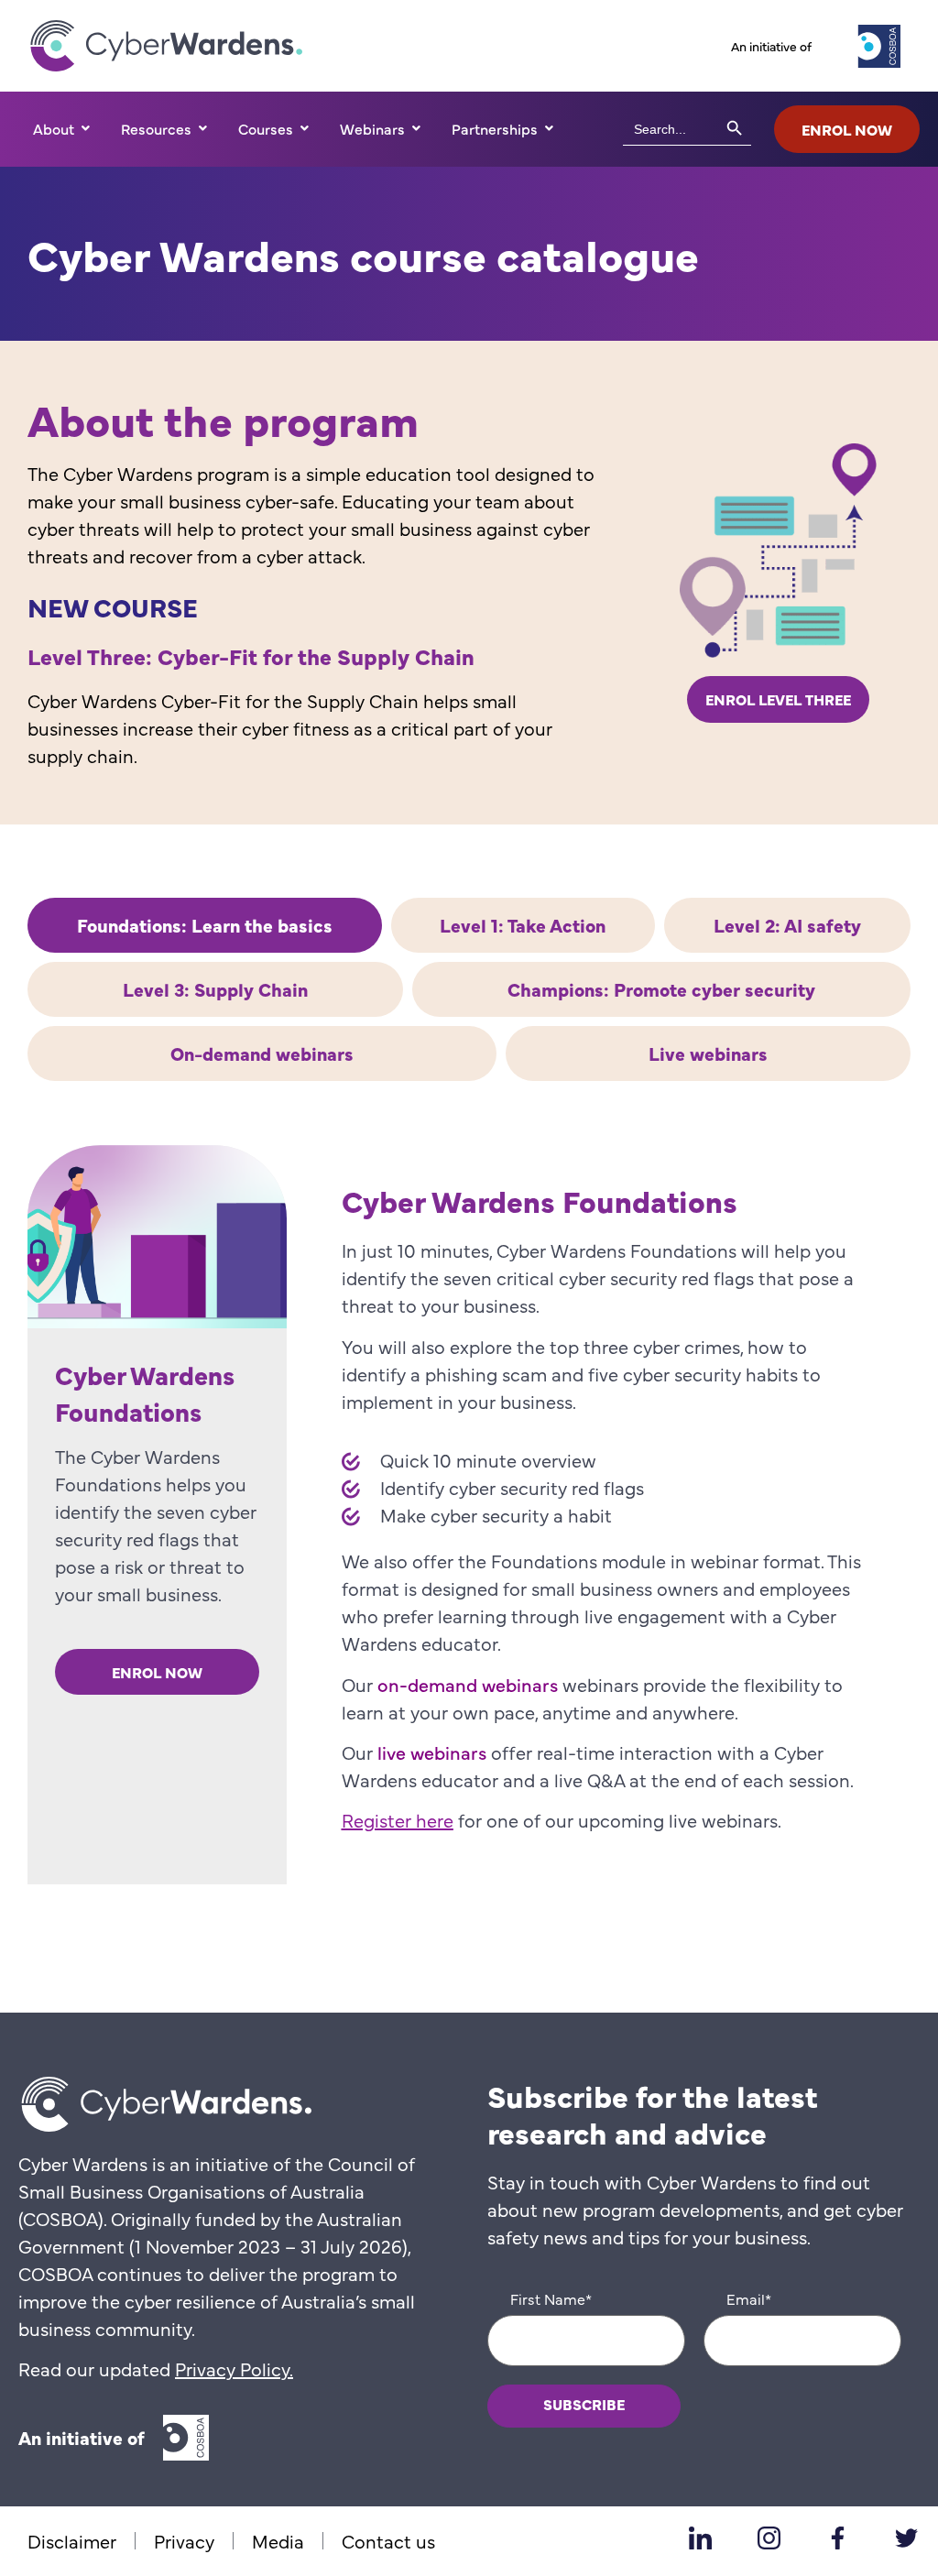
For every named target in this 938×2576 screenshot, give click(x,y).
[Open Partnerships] (549, 128)
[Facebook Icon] (837, 2538)
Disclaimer (72, 2541)
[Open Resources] (202, 128)
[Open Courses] (304, 128)
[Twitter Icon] (906, 2538)
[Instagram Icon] (769, 2538)
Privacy (184, 2541)
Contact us (388, 2541)
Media (278, 2541)
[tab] (205, 925)
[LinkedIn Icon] (700, 2538)
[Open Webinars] (416, 128)
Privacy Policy (232, 2369)
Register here (398, 1820)
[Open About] (85, 128)
